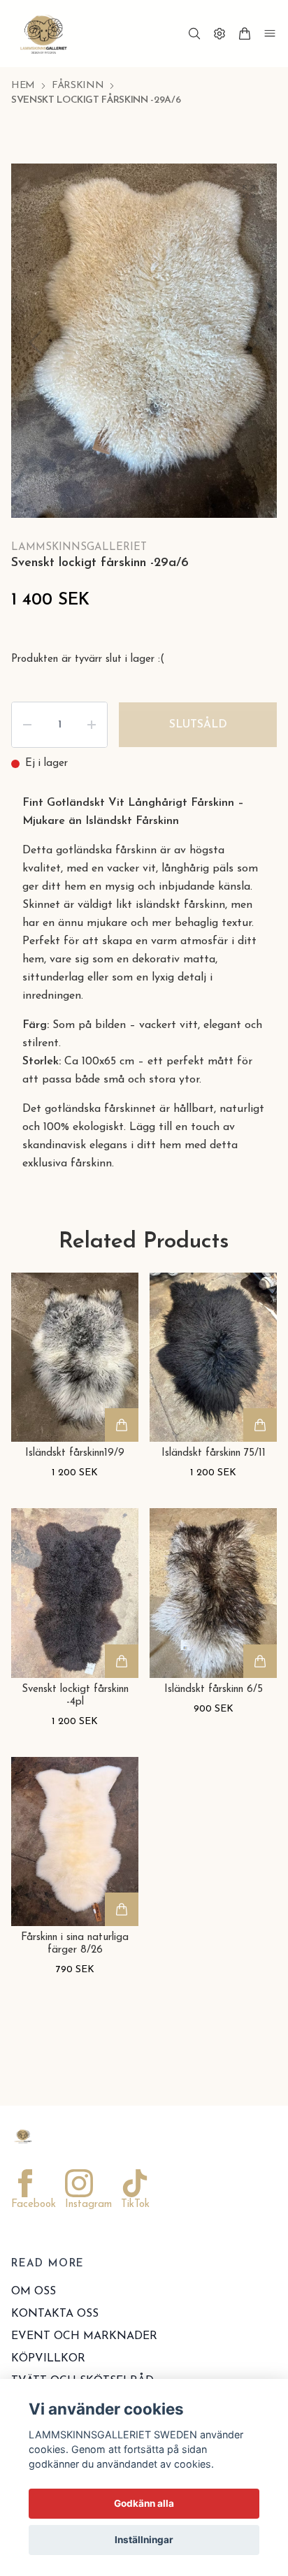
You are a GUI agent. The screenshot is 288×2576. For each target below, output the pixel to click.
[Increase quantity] (92, 725)
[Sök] (194, 34)
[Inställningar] (219, 34)
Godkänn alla (144, 2503)
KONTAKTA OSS (55, 2314)
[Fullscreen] (249, 191)
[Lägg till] (122, 1425)
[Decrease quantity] (27, 725)
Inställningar (144, 2540)
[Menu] (270, 34)
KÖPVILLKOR (48, 2359)
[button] (253, 342)
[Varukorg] (245, 34)
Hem (23, 86)
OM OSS (34, 2292)
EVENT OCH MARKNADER (84, 2336)
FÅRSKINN (78, 86)
